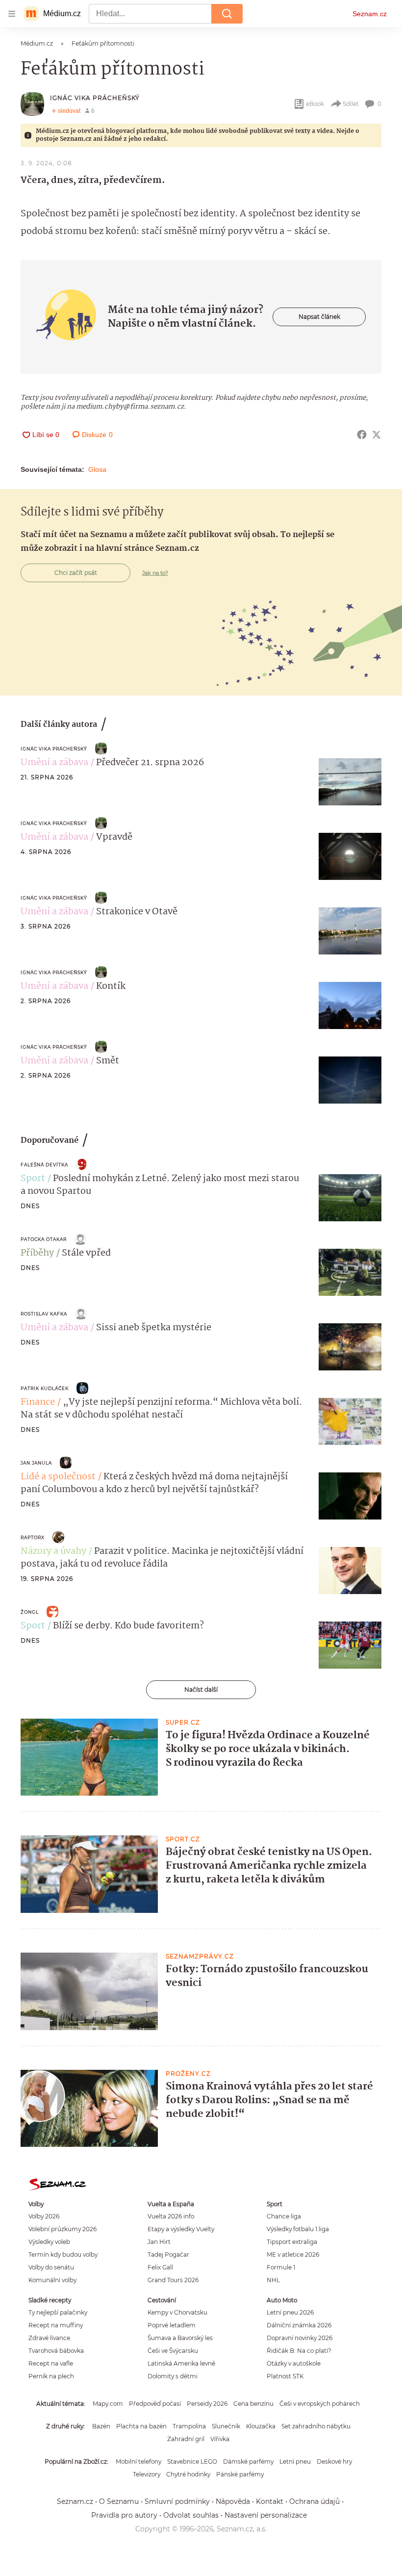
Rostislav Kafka (44, 1314)
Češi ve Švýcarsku (173, 2351)
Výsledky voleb (49, 2242)
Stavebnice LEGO (192, 2461)
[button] (350, 782)
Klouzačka (261, 2426)
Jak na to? (155, 573)
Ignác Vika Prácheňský (95, 98)
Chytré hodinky (188, 2474)
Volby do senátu (51, 2267)
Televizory (147, 2474)
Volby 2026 (44, 2216)
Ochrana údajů (314, 2501)
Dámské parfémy (248, 2461)
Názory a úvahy (53, 1551)
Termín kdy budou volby (63, 2254)
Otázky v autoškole (294, 2363)
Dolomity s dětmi (173, 2376)
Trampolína (189, 2426)
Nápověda (233, 2501)
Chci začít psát (76, 573)
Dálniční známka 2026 (299, 2325)
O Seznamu (119, 2501)
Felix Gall (160, 2267)
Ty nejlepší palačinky (58, 2312)
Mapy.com (108, 2404)
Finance (38, 1402)
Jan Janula (36, 1463)
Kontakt (270, 2501)
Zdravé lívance (49, 2338)
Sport (33, 1179)
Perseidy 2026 (207, 2404)
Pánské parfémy (240, 2474)
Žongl (30, 1612)
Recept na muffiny (56, 2325)
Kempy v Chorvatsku (177, 2312)
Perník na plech (51, 2376)
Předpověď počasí (155, 2404)
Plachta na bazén (141, 2426)
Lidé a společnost (58, 1477)
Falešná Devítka (44, 1165)
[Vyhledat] (227, 14)
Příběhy (37, 1253)
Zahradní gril (186, 2439)
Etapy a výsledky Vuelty (181, 2229)
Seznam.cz (370, 14)
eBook (315, 104)
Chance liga (284, 2216)
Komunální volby (52, 2280)
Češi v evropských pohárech (320, 2404)
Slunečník (226, 2426)
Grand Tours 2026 (173, 2280)
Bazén (101, 2426)
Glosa (97, 469)
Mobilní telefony (138, 2461)
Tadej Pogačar (168, 2254)
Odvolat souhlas (191, 2515)
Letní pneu (295, 2461)
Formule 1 (281, 2267)
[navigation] (12, 14)
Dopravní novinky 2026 (300, 2338)
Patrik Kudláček (45, 1388)
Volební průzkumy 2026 (63, 2229)
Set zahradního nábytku (316, 2426)
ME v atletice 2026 (293, 2254)
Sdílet (351, 104)
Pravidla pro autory (124, 2515)
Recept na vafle (51, 2363)
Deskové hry (334, 2461)
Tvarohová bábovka (56, 2351)
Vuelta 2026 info (171, 2216)
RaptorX (33, 1537)
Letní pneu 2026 (290, 2312)
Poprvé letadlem (172, 2325)
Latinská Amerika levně (181, 2363)
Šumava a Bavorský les (180, 2338)
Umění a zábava (54, 763)
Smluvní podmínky (177, 2501)
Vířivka (220, 2439)
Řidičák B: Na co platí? (299, 2351)
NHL (273, 2280)
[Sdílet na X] (377, 435)
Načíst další (201, 1689)
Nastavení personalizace (266, 2515)
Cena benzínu (253, 2404)
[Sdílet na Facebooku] (362, 435)
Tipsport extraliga (292, 2242)
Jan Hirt (159, 2242)
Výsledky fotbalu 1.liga (298, 2229)
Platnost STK (285, 2376)
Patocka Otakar (44, 1239)
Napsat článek (319, 317)
